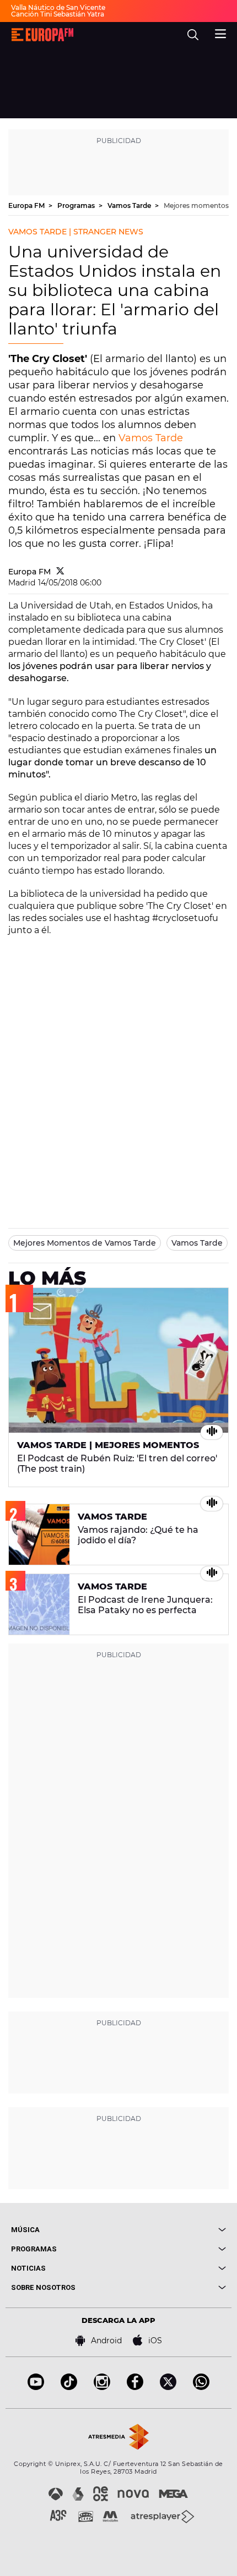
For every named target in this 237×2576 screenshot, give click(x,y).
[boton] (172, 2230)
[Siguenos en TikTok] (69, 2387)
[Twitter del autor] (60, 572)
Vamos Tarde (130, 205)
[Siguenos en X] (168, 2387)
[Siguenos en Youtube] (36, 2387)
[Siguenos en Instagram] (102, 2387)
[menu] (220, 32)
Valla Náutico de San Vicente (58, 7)
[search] (193, 35)
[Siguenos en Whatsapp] (201, 2387)
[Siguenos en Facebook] (135, 2387)
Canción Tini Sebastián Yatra (58, 14)
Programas (77, 205)
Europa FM (27, 205)
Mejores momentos (196, 205)
